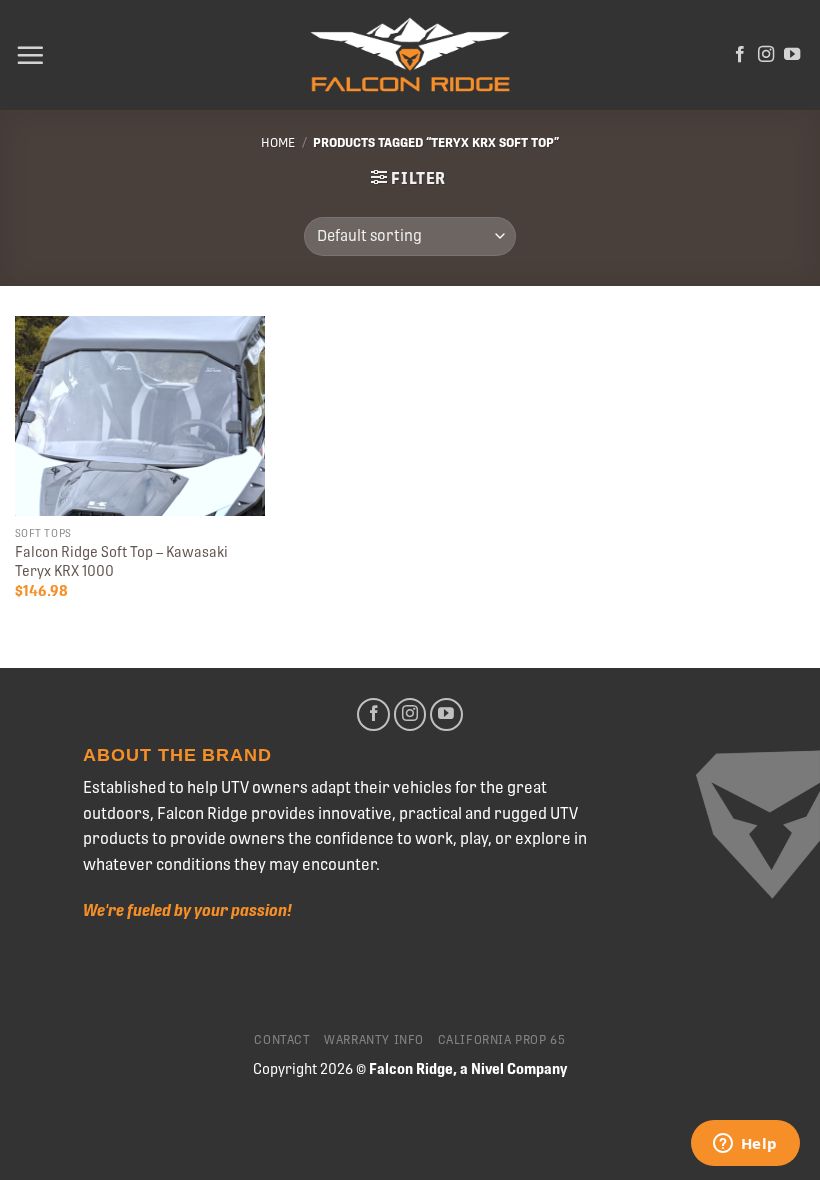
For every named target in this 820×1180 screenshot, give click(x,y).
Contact (282, 1040)
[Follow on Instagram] (766, 55)
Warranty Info (374, 1040)
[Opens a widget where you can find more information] (745, 1145)
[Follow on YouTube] (792, 55)
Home (278, 142)
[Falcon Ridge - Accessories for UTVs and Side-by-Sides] (410, 55)
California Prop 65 (502, 1040)
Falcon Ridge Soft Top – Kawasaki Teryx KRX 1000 (121, 561)
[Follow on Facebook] (740, 55)
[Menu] (30, 55)
